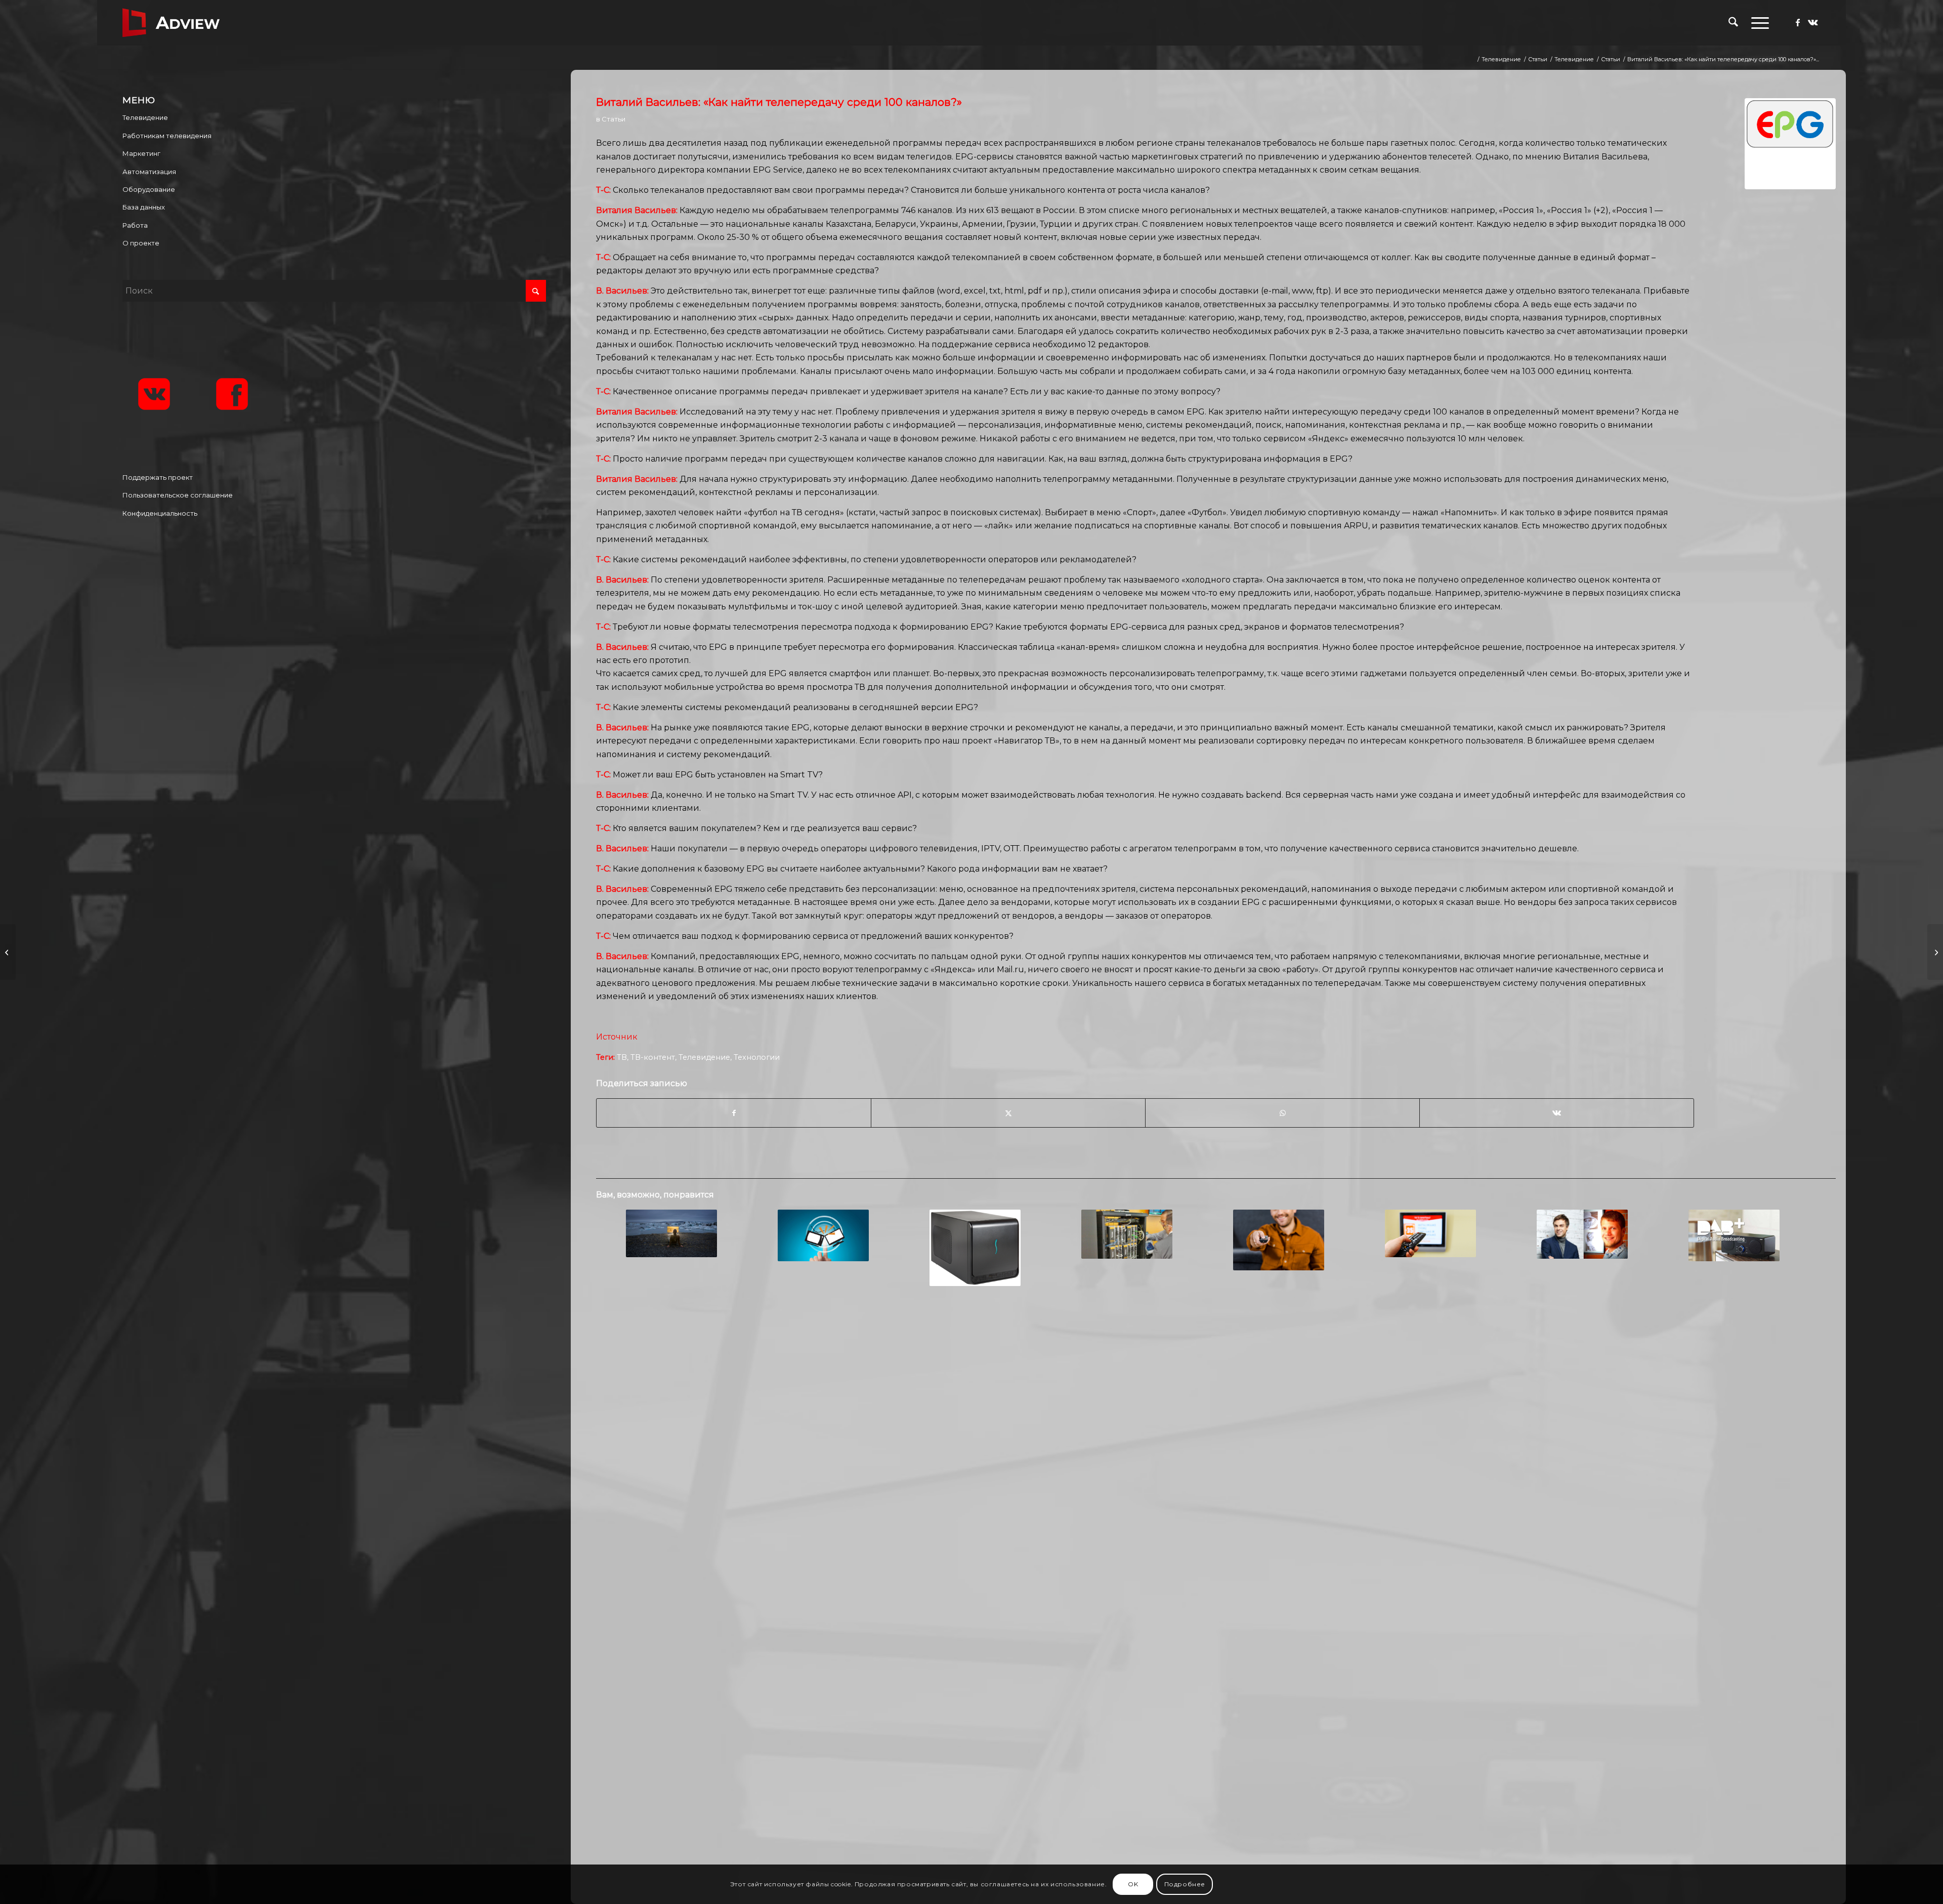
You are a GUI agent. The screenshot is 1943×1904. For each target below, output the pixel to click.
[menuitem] (1733, 23)
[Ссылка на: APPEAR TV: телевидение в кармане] (671, 1233)
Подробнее (1185, 1884)
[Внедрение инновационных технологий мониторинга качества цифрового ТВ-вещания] (8, 952)
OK (1133, 1884)
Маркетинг (141, 153)
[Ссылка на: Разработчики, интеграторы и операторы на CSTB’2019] (1127, 1234)
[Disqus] (1216, 1458)
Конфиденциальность (160, 513)
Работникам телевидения (167, 136)
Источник (617, 1037)
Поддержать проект (158, 477)
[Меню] (1757, 23)
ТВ (622, 1057)
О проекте (141, 243)
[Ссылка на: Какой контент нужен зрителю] (1430, 1233)
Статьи (614, 119)
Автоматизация (149, 172)
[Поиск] (1733, 23)
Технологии (757, 1057)
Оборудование (149, 189)
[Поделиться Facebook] (734, 1113)
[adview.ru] (171, 23)
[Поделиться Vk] (1557, 1113)
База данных (144, 207)
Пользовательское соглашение (178, 495)
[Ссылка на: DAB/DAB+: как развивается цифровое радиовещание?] (1734, 1235)
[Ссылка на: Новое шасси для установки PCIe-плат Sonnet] (975, 1248)
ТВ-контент (653, 1057)
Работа (135, 225)
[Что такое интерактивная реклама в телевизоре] (1935, 952)
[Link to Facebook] (1798, 22)
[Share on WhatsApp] (1282, 1113)
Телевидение (704, 1057)
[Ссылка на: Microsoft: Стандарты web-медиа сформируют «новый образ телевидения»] (823, 1235)
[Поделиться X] (1008, 1113)
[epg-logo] (1790, 144)
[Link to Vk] (1813, 22)
